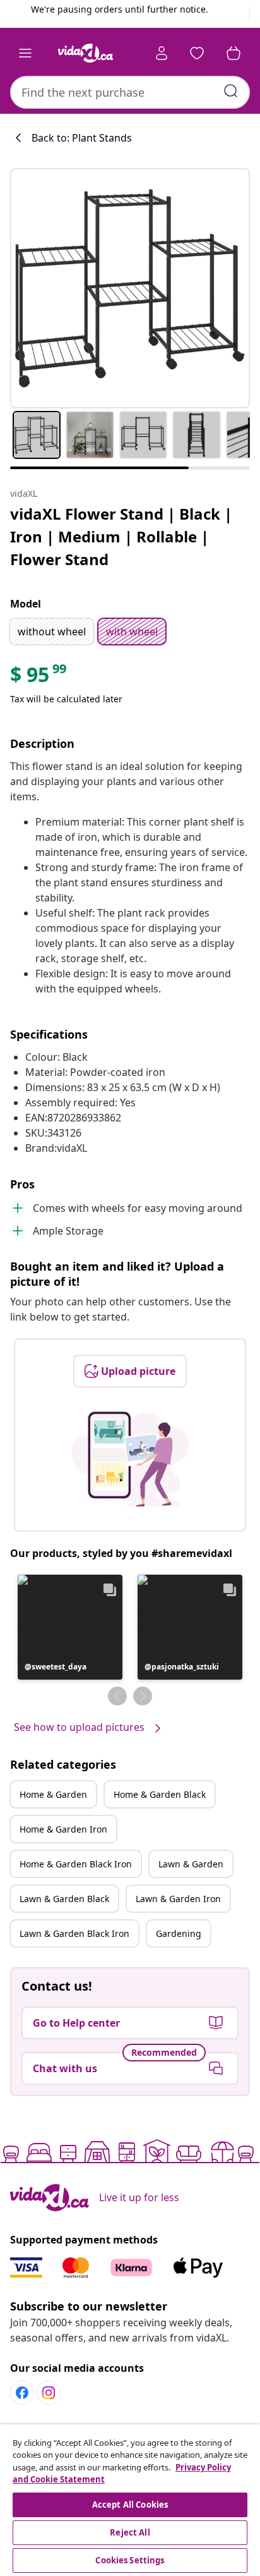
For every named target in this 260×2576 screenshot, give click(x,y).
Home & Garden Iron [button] (63, 1829)
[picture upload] (130, 1459)
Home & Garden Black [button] (160, 1794)
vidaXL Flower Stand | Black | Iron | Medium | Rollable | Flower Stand (121, 536)
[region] (130, 2500)
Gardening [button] (179, 1933)
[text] (39, 678)
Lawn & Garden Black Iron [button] (74, 1933)
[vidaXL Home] (85, 53)
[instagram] (49, 2393)
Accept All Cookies (130, 2505)
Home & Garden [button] (53, 1794)
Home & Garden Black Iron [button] (76, 1864)
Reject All (130, 2532)
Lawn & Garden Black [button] (64, 1899)
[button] (70, 1627)
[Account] (162, 53)
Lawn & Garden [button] (191, 1864)
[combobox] (130, 92)
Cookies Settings (130, 2560)
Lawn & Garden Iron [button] (178, 1899)
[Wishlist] (197, 53)
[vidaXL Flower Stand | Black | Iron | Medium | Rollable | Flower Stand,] (130, 288)
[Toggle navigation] (25, 53)
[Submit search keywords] (231, 91)
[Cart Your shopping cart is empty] (233, 53)
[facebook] (22, 2393)
